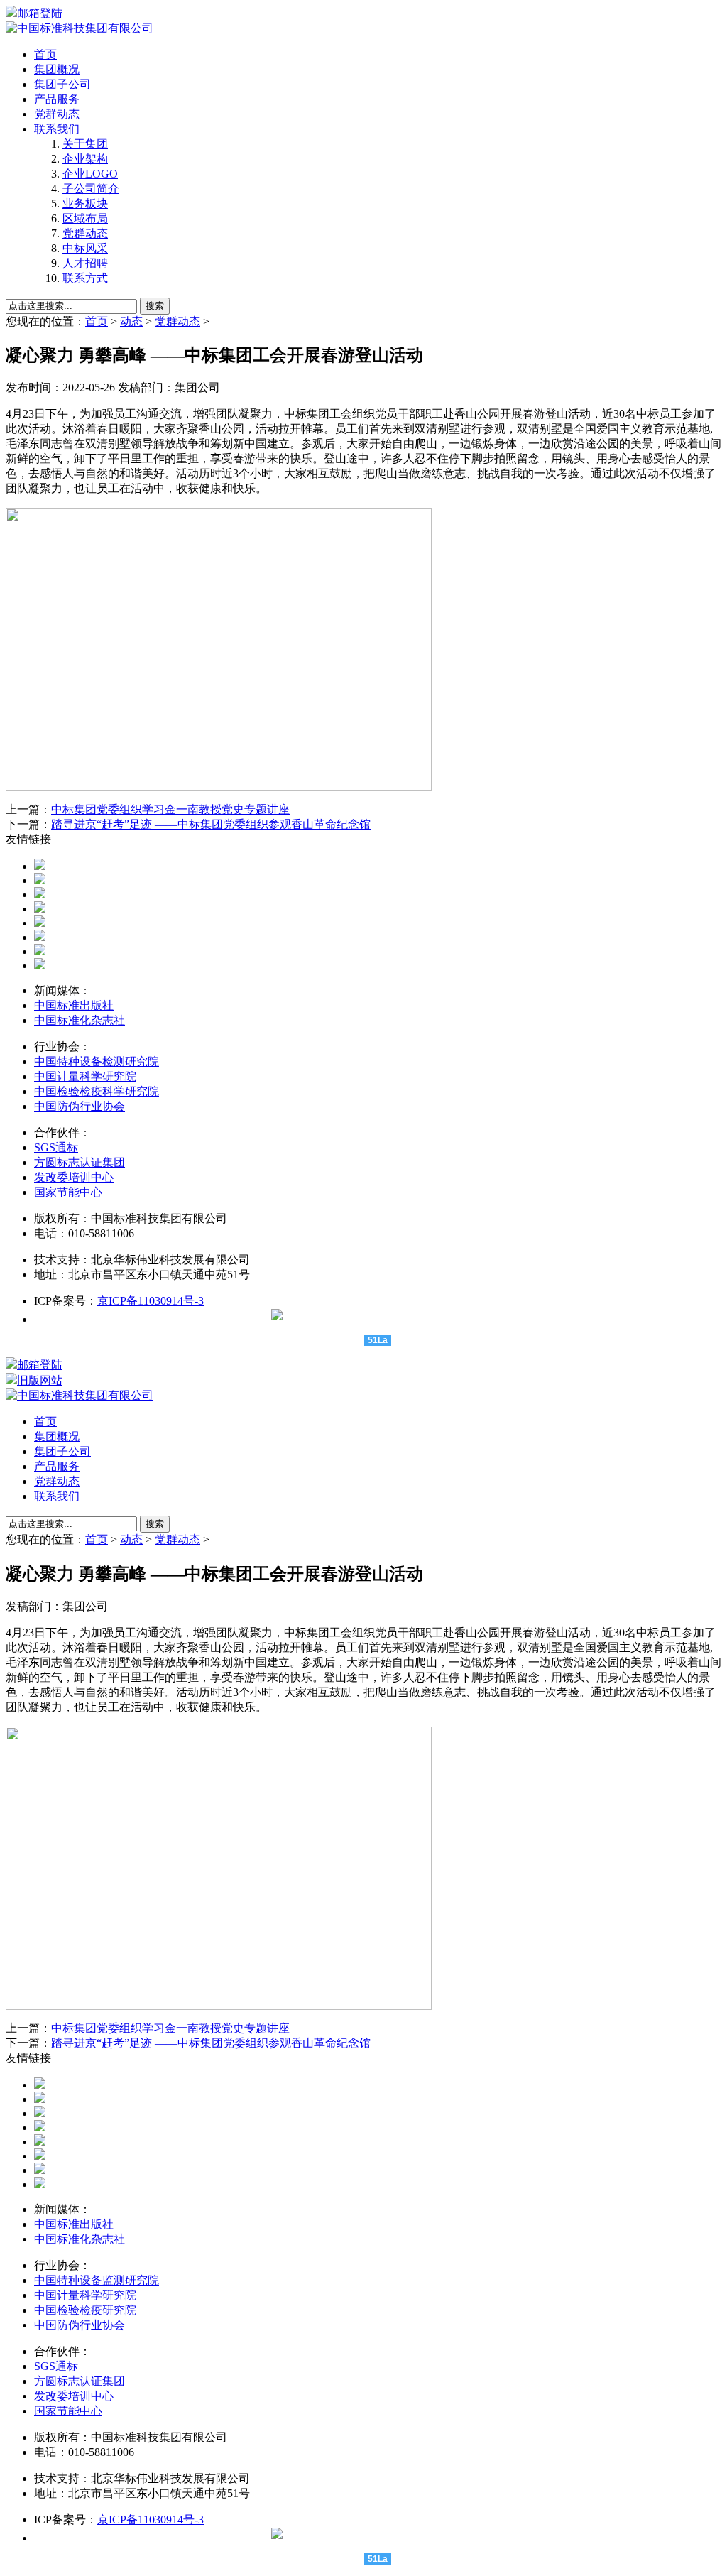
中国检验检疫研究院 (85, 2310)
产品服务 (57, 99)
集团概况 (57, 69)
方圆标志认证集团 (80, 1162)
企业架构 (85, 159)
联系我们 (57, 129)
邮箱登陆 (40, 13)
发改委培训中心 (74, 1177)
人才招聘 (85, 263)
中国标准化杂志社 (80, 1020)
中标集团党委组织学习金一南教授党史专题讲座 (170, 809)
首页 (45, 54)
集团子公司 (62, 84)
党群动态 (57, 114)
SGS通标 (56, 1147)
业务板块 (85, 203)
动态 (131, 321)
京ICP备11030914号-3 (151, 1301)
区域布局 (85, 218)
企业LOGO (90, 174)
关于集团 (85, 144)
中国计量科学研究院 (85, 1076)
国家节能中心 (68, 1192)
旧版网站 (40, 1380)
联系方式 (85, 278)
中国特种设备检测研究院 (97, 1061)
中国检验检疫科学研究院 (97, 1091)
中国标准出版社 (74, 1005)
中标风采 (85, 248)
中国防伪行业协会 (80, 1106)
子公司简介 (91, 189)
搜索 (155, 306)
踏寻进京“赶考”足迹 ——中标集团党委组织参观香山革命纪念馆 (211, 824)
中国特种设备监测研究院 (97, 2280)
